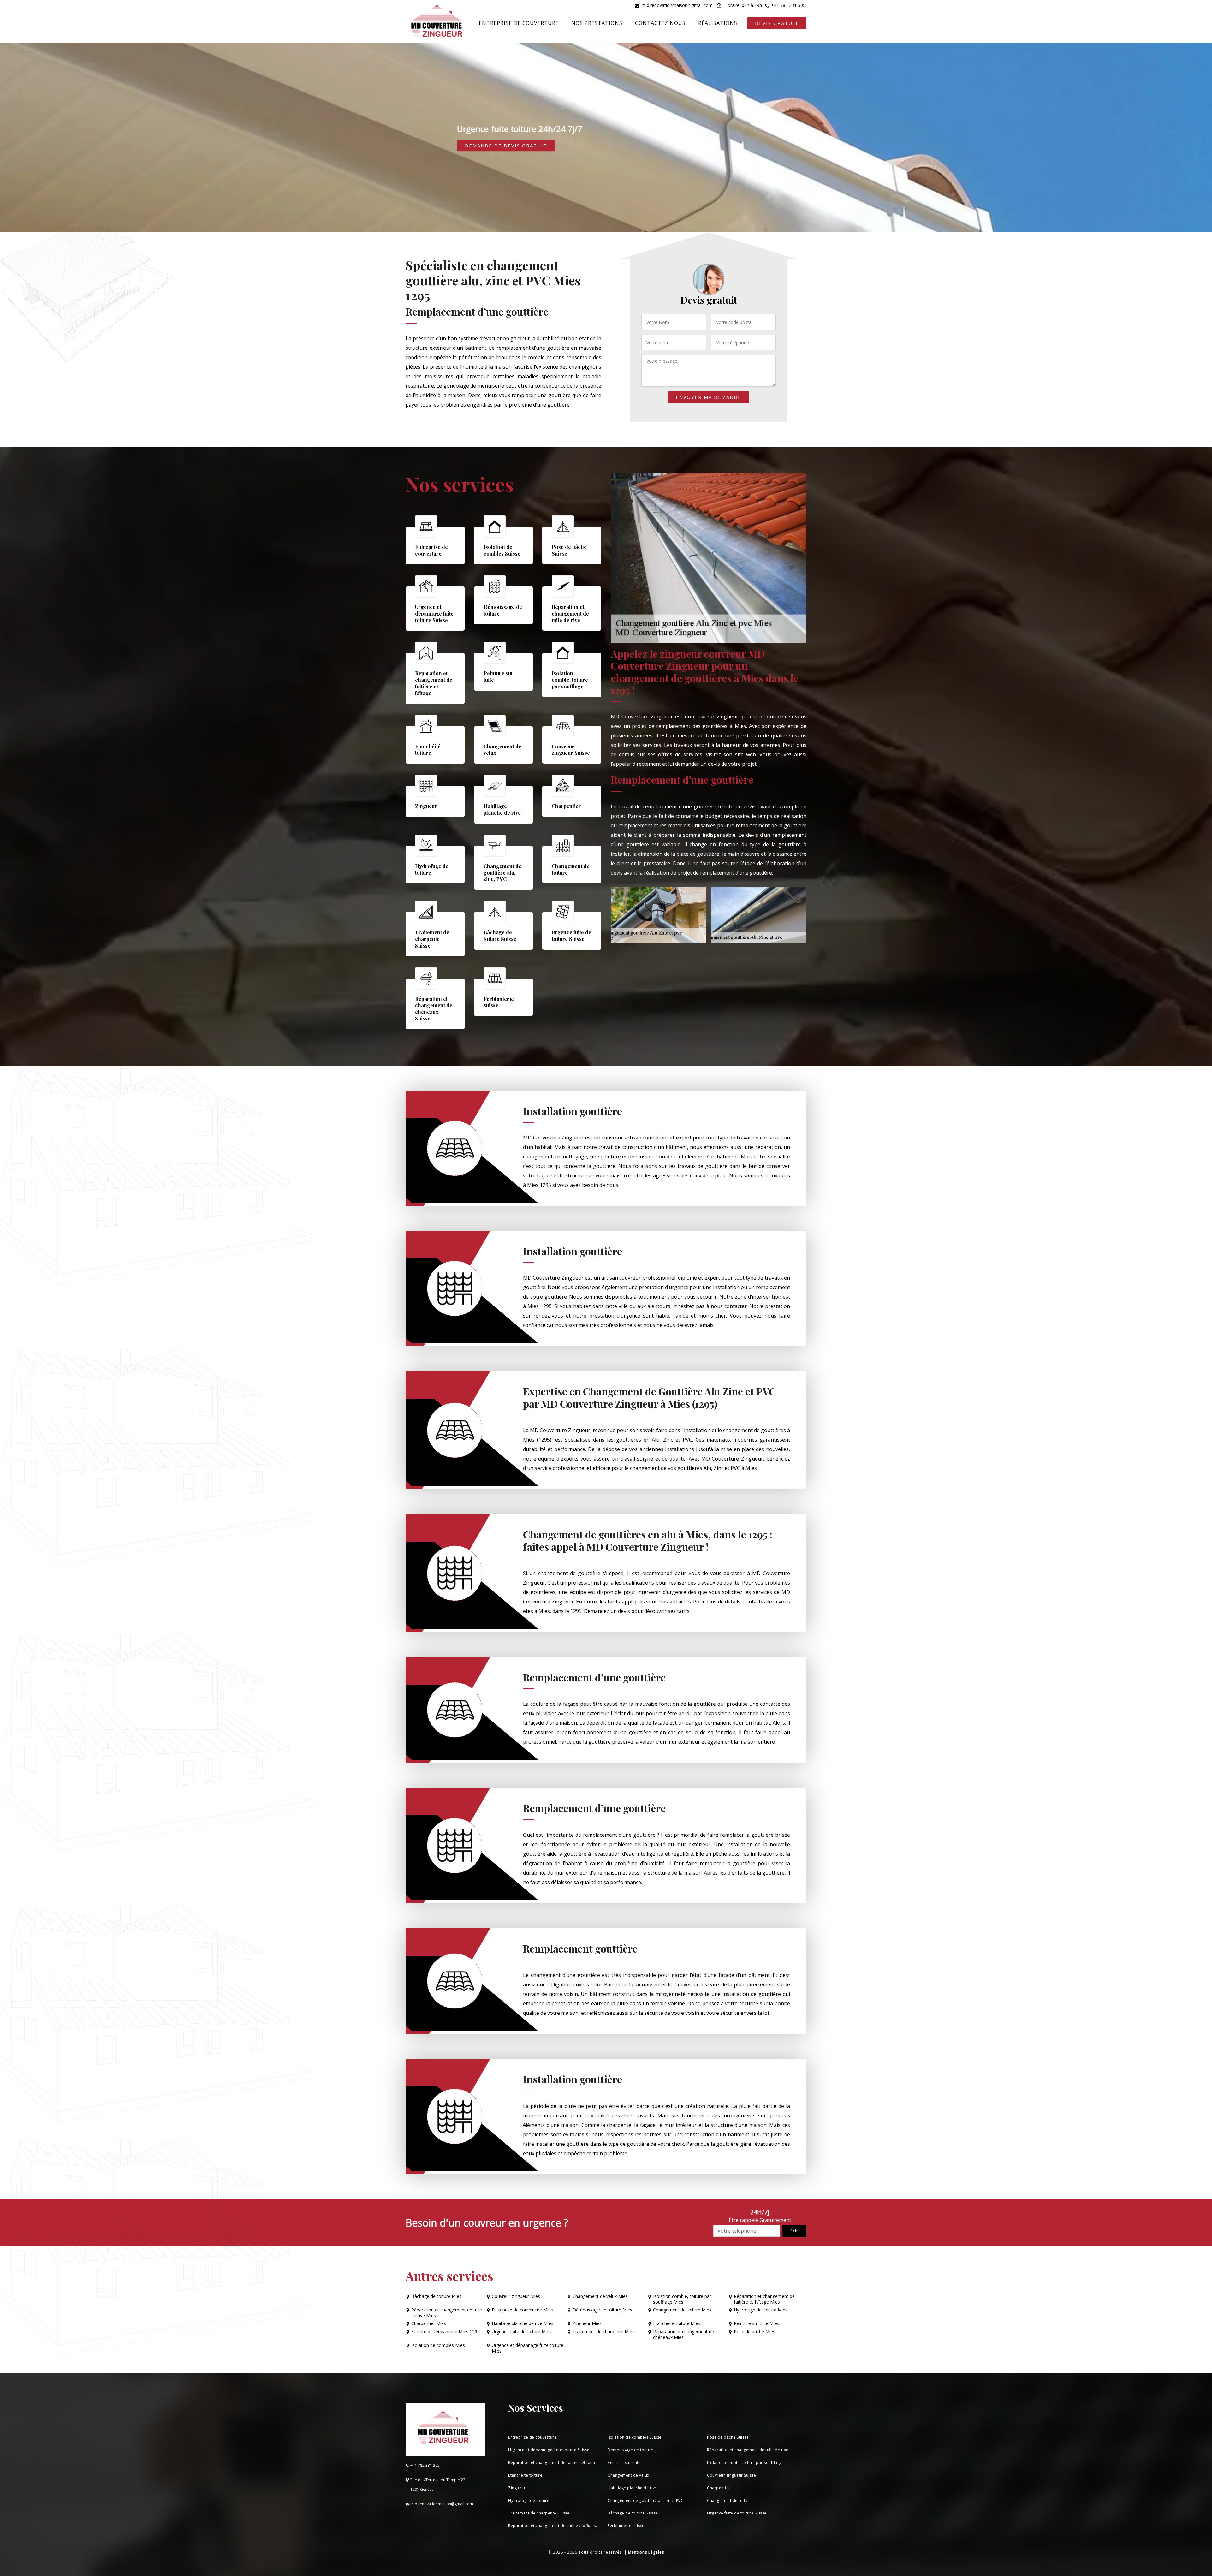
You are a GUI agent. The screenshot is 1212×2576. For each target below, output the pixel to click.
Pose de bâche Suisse (728, 2437)
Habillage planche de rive (632, 2488)
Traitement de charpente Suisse (539, 2513)
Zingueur (517, 2488)
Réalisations (718, 23)
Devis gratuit (777, 23)
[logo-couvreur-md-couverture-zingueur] (437, 22)
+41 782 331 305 (788, 5)
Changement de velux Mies (600, 2296)
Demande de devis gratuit (506, 146)
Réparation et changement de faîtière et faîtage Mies (764, 2299)
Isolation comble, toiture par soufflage (745, 2463)
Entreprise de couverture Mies (522, 2310)
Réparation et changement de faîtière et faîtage (554, 2463)
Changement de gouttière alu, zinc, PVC (645, 2500)
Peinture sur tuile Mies (757, 2323)
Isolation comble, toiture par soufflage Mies (682, 2299)
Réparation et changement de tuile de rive (748, 2450)
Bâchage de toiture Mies (436, 2296)
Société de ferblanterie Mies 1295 (446, 2332)
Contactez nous (660, 23)
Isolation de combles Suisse (635, 2437)
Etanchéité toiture (525, 2475)
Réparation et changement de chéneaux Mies (683, 2335)
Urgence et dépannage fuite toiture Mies (528, 2348)
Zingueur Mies (587, 2323)
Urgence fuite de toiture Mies (522, 2332)
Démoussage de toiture (630, 2450)
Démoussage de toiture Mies (602, 2310)
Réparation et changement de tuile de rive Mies (447, 2313)
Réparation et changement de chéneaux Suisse (553, 2526)
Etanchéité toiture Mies (677, 2323)
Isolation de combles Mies (438, 2345)
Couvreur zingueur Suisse (731, 2475)
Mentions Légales (646, 2552)
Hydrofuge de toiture (529, 2500)
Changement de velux (628, 2475)
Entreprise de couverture (519, 23)
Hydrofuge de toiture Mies (761, 2310)
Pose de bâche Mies (755, 2332)
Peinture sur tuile (624, 2463)
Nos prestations (597, 23)
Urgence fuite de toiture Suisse (737, 2513)
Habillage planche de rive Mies (523, 2323)
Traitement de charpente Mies (603, 2332)
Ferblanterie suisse (626, 2526)
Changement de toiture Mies (682, 2310)
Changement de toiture (729, 2500)
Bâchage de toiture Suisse (633, 2513)
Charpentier (719, 2488)
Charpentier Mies (429, 2323)
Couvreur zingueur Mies (516, 2296)
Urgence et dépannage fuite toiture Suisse (549, 2450)
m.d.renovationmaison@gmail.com (677, 5)
